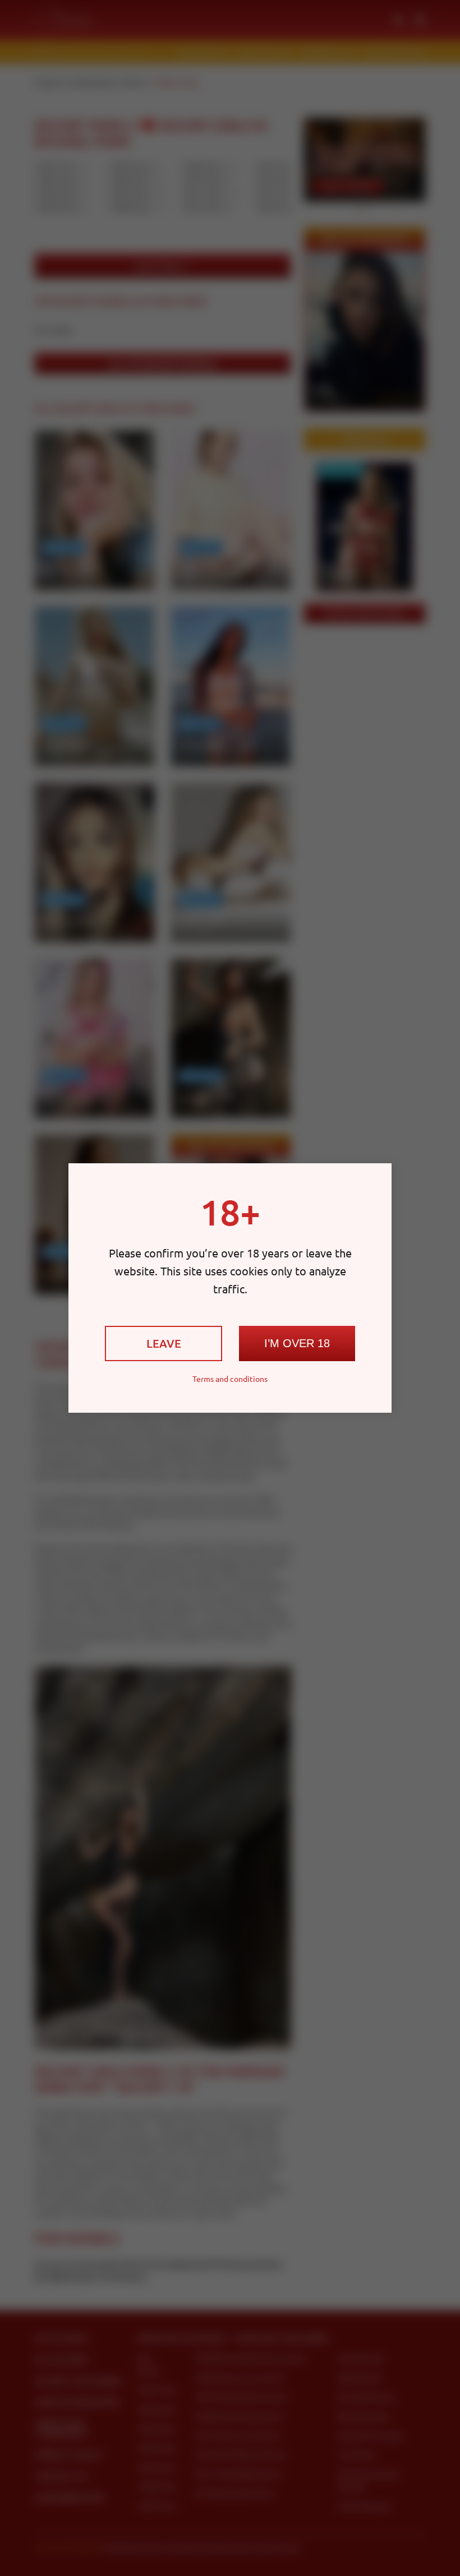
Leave (164, 1343)
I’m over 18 (297, 1343)
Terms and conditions (230, 1379)
